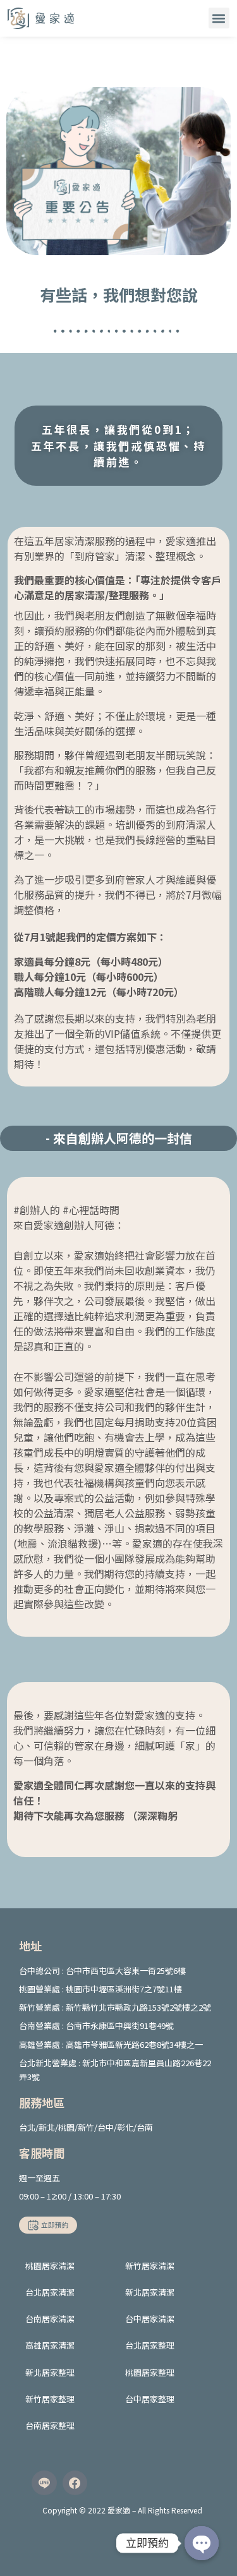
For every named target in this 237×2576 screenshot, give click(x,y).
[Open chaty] (202, 2543)
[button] (219, 18)
